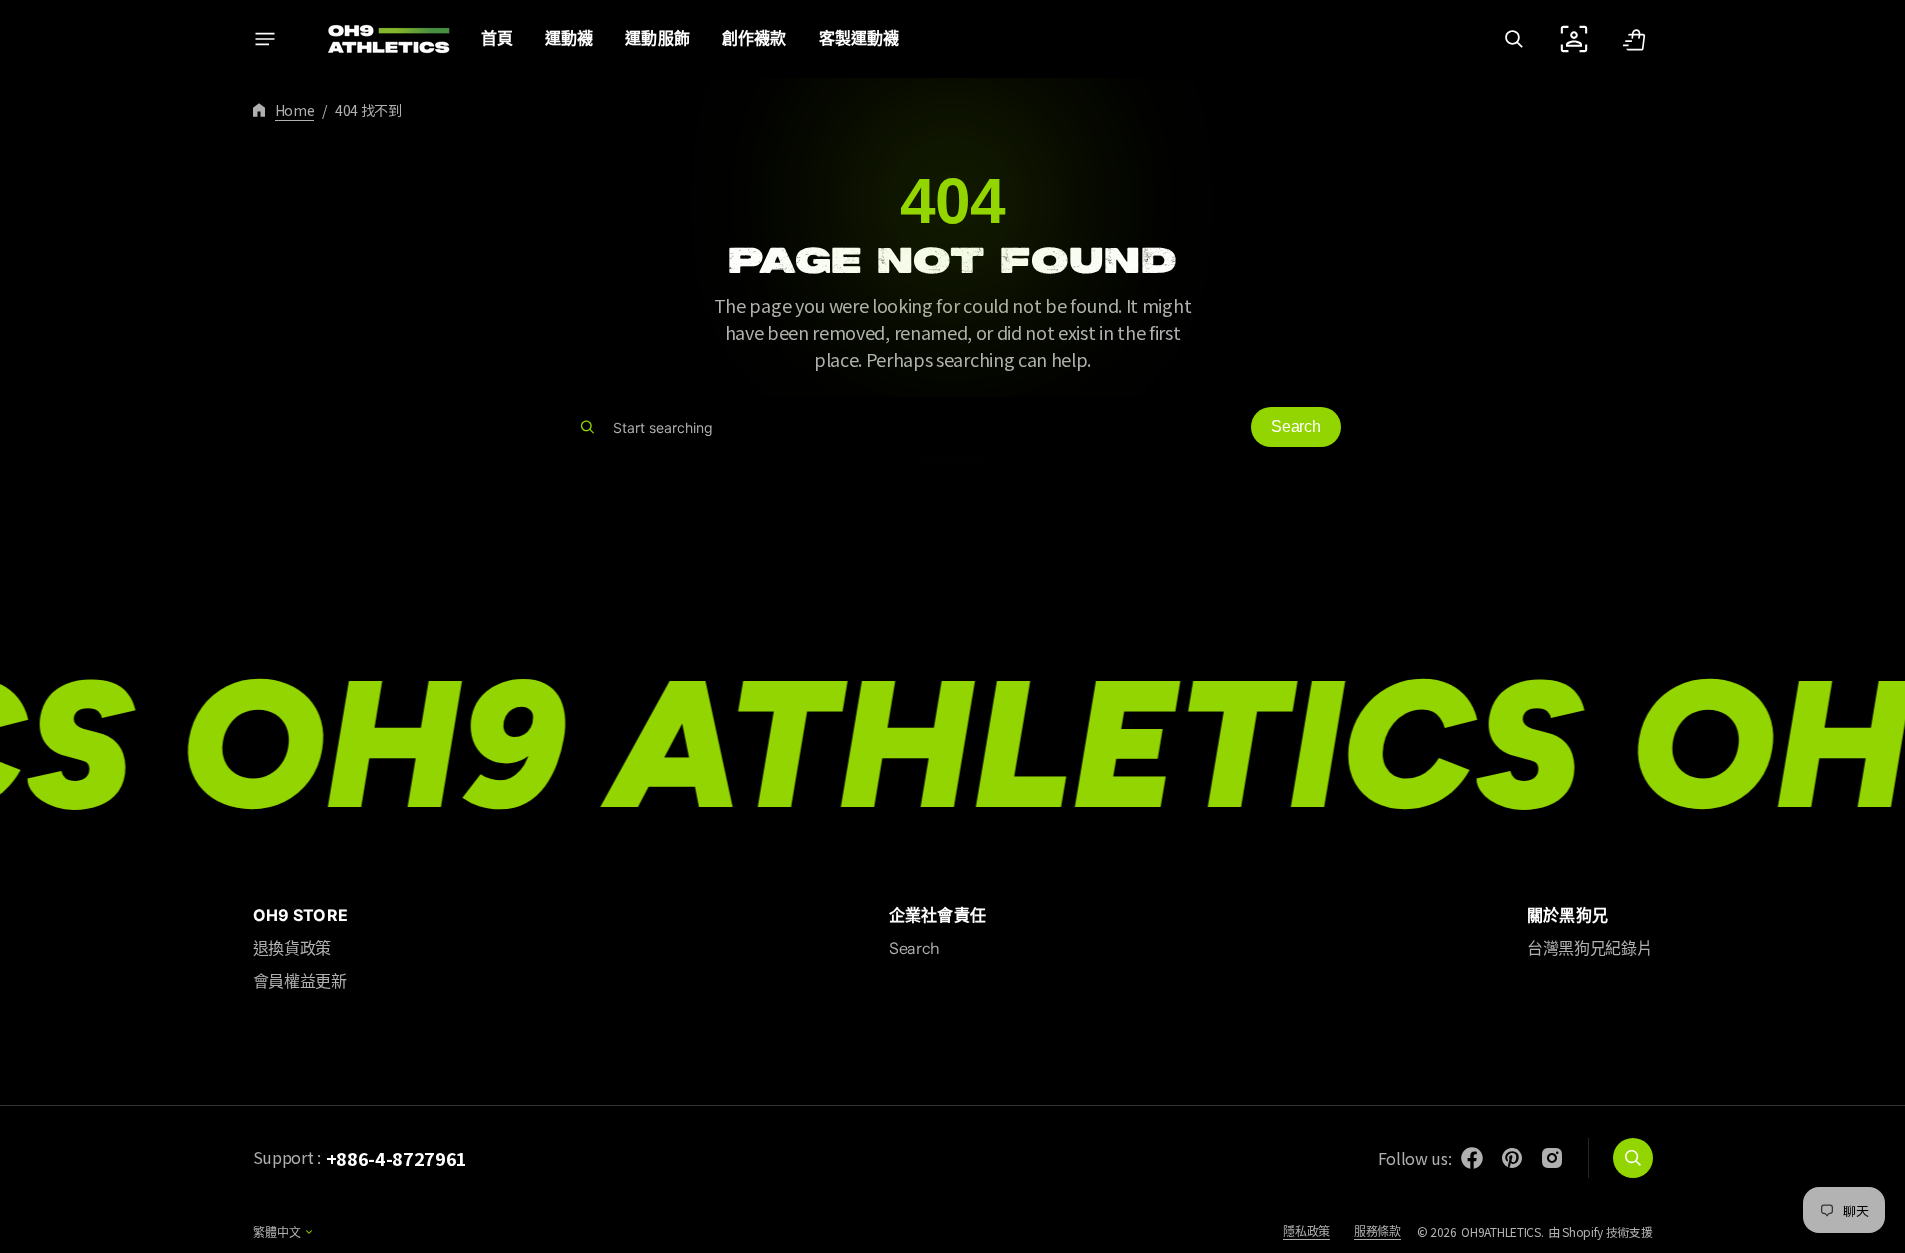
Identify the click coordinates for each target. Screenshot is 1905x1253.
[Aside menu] (265, 39)
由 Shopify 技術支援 (1600, 1231)
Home (295, 110)
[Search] (587, 427)
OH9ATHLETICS (1500, 1231)
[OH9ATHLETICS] (376, 39)
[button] (1514, 39)
